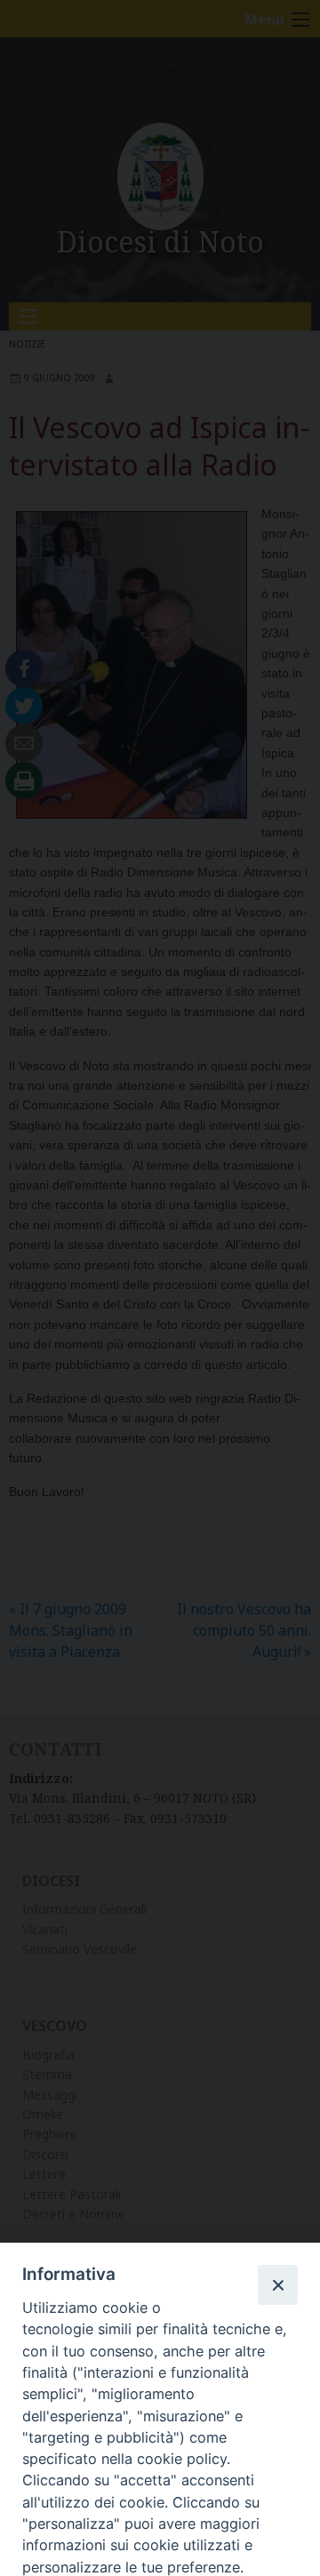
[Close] (277, 2284)
